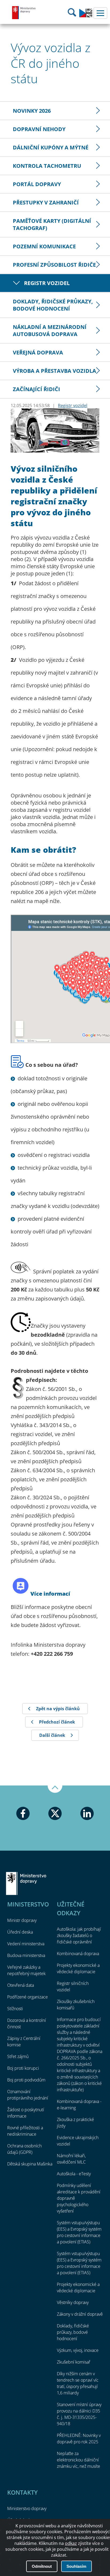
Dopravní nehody (39, 129)
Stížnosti (15, 2009)
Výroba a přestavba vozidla (54, 371)
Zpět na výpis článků (58, 1709)
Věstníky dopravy (73, 2302)
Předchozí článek (57, 1722)
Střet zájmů (18, 2056)
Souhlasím (76, 2566)
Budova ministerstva (26, 1955)
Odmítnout (42, 2566)
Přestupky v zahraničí (46, 202)
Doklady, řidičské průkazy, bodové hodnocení (53, 305)
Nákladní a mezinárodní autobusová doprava (50, 331)
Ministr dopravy (22, 1920)
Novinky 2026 (32, 111)
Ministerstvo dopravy (24, 12)
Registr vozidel (47, 283)
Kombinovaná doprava (78, 1954)
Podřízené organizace (27, 1997)
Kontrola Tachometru (47, 166)
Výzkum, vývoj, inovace (78, 2350)
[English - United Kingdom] (86, 16)
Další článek (52, 1735)
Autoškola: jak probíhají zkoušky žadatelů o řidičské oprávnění (79, 1935)
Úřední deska (20, 1932)
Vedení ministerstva (26, 1944)
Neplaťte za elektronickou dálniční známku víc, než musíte (78, 2460)
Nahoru (55, 1789)
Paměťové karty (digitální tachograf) (52, 224)
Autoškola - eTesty (74, 2174)
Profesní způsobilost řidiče (54, 265)
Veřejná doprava (38, 352)
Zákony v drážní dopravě (80, 2314)
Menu (100, 13)
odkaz (71, 2543)
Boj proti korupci (23, 2068)
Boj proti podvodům (26, 2080)
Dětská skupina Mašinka (30, 2164)
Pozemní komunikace (44, 246)
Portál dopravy (37, 184)
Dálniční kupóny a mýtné (51, 147)
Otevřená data (21, 1985)
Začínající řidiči (36, 389)
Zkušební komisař (74, 2362)
